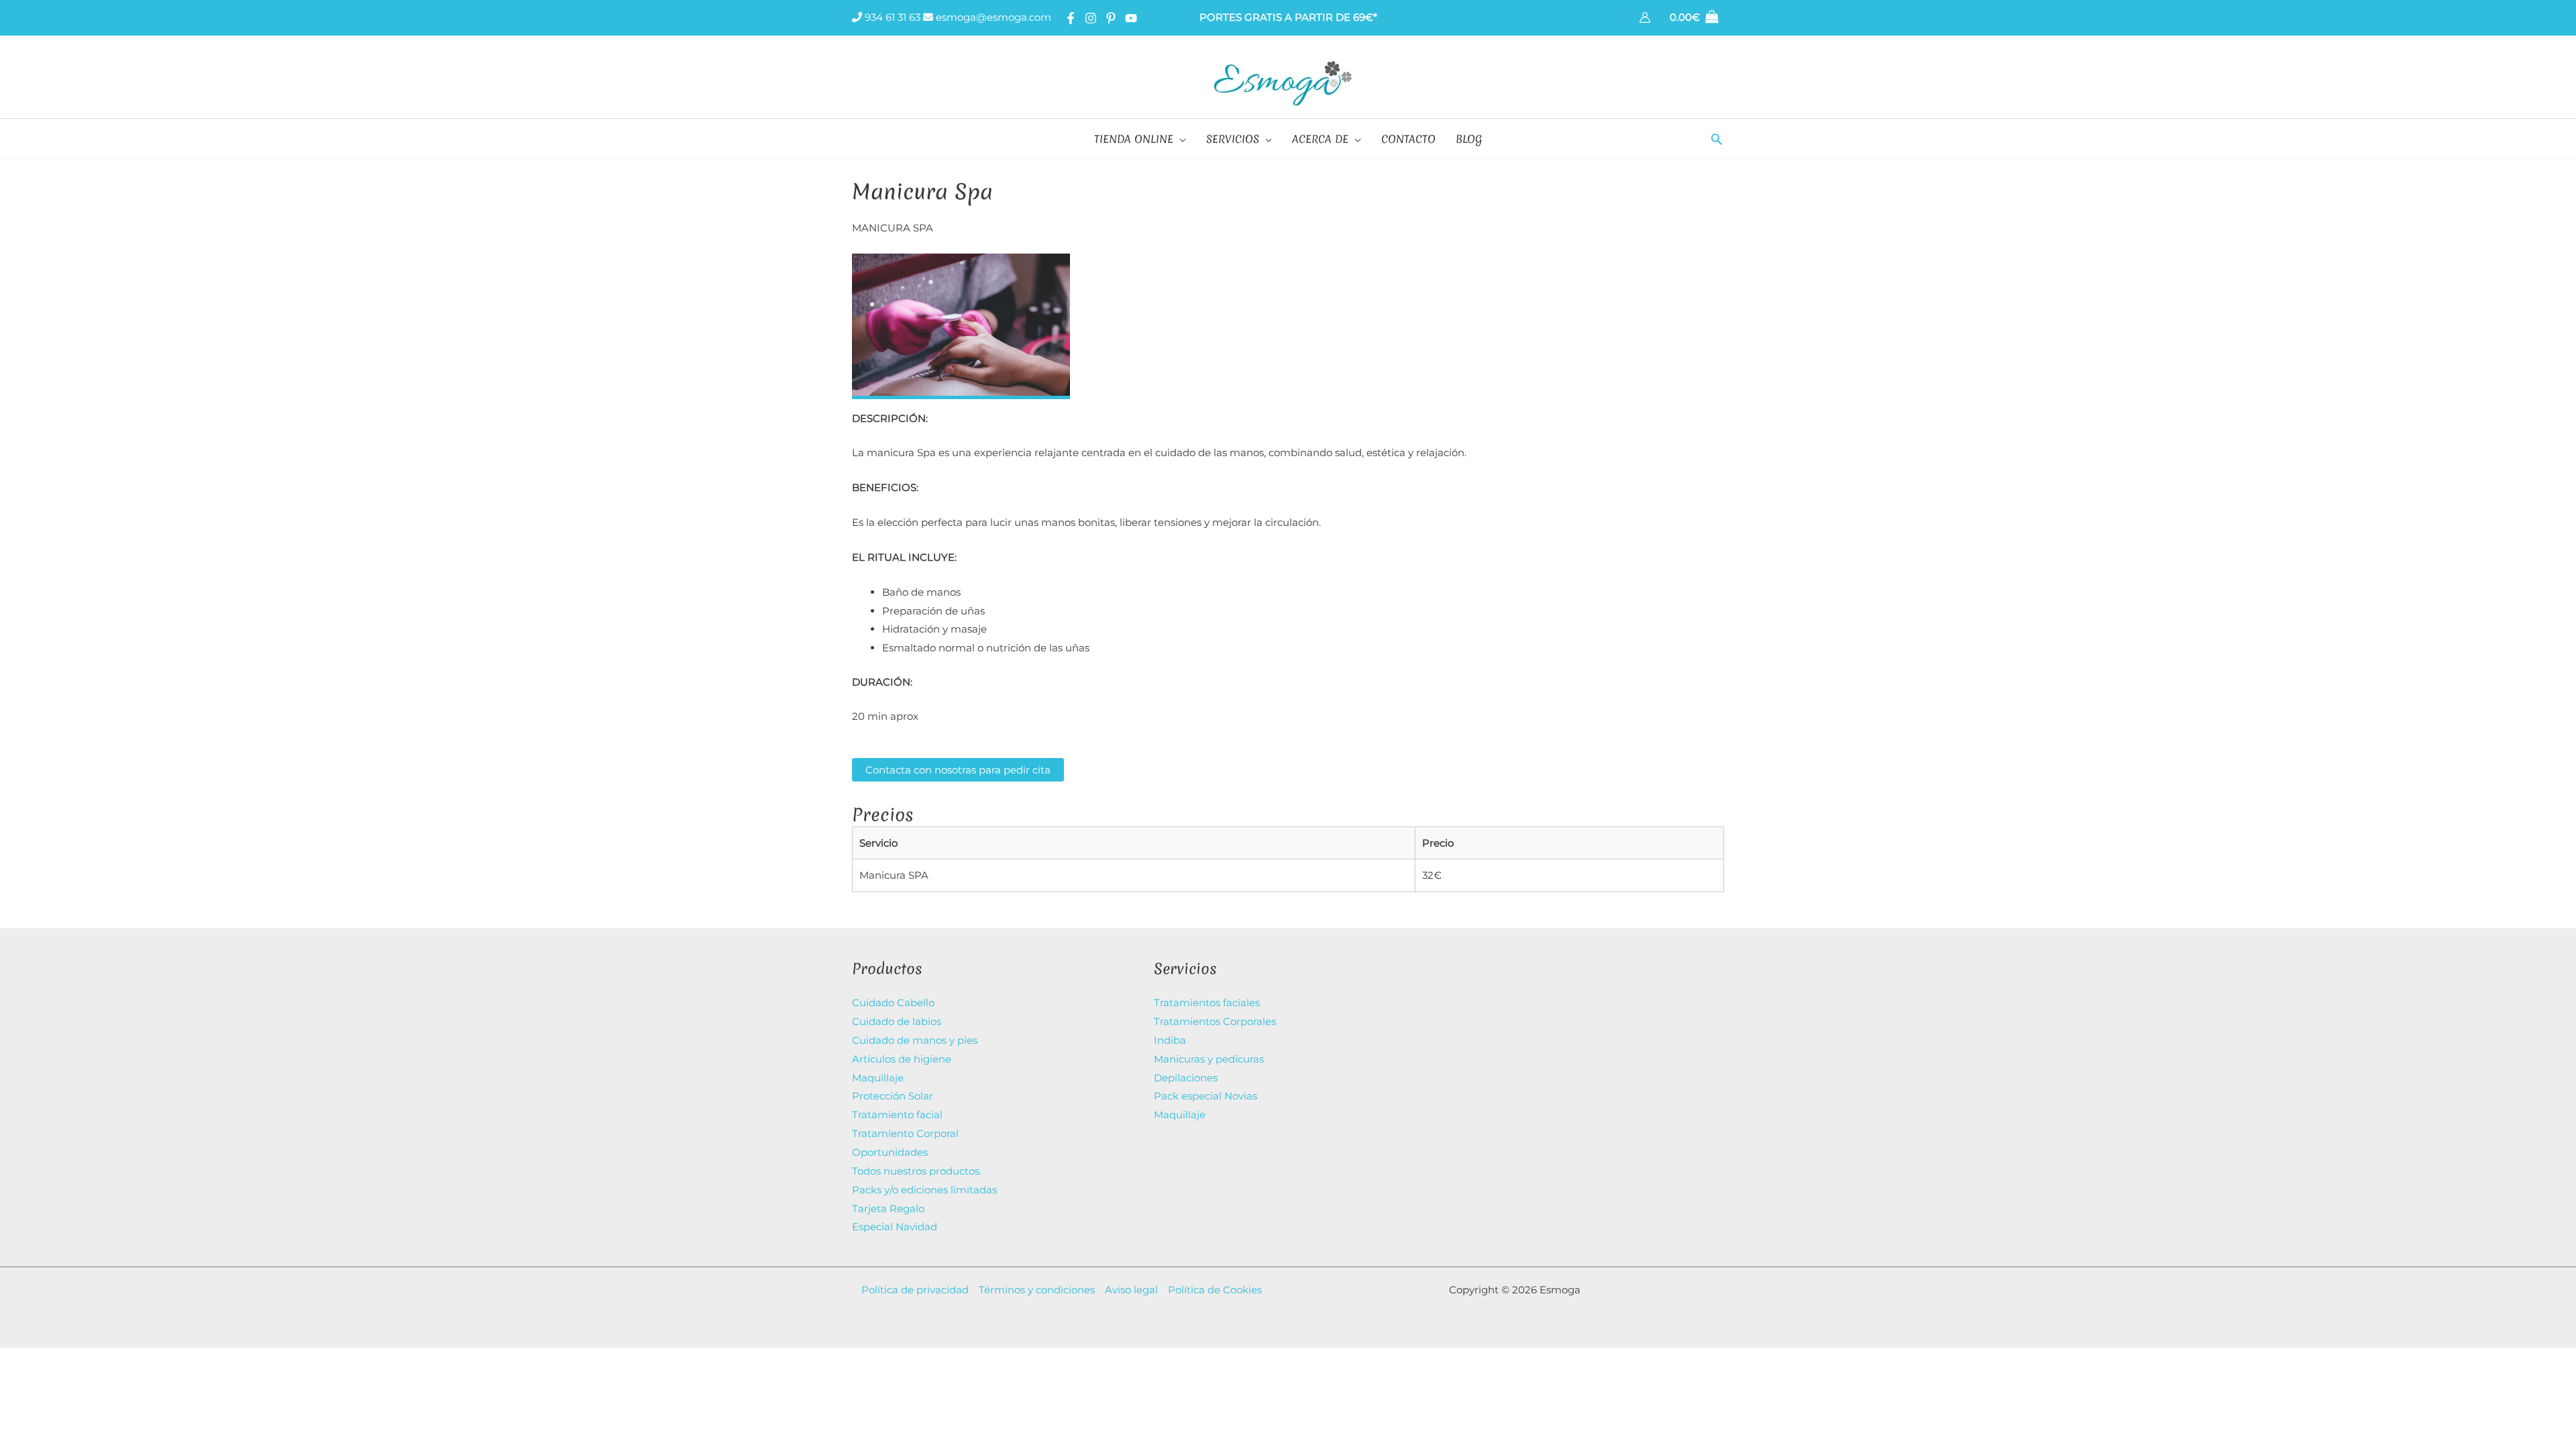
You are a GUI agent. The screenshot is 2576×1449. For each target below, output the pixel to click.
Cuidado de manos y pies (915, 1040)
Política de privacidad (915, 1290)
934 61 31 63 (891, 17)
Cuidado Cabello (893, 1003)
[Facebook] (1071, 18)
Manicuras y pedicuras (1209, 1059)
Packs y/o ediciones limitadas (924, 1190)
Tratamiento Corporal (905, 1133)
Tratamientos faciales (1207, 1003)
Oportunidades (890, 1152)
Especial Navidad (895, 1227)
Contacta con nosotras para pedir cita (958, 770)
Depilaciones (1186, 1078)
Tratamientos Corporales (1215, 1021)
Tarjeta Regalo (888, 1209)
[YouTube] (1131, 18)
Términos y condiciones (1037, 1290)
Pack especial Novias (1205, 1096)
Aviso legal (1131, 1290)
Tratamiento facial (897, 1115)
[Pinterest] (1111, 18)
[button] (1717, 139)
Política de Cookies (1215, 1290)
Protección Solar (893, 1096)
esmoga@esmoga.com (992, 17)
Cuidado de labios (897, 1021)
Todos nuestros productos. (917, 1171)
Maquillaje (878, 1078)
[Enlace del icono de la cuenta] (1645, 17)
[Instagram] (1091, 18)
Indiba (1170, 1040)
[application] (1180, 139)
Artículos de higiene (902, 1059)
